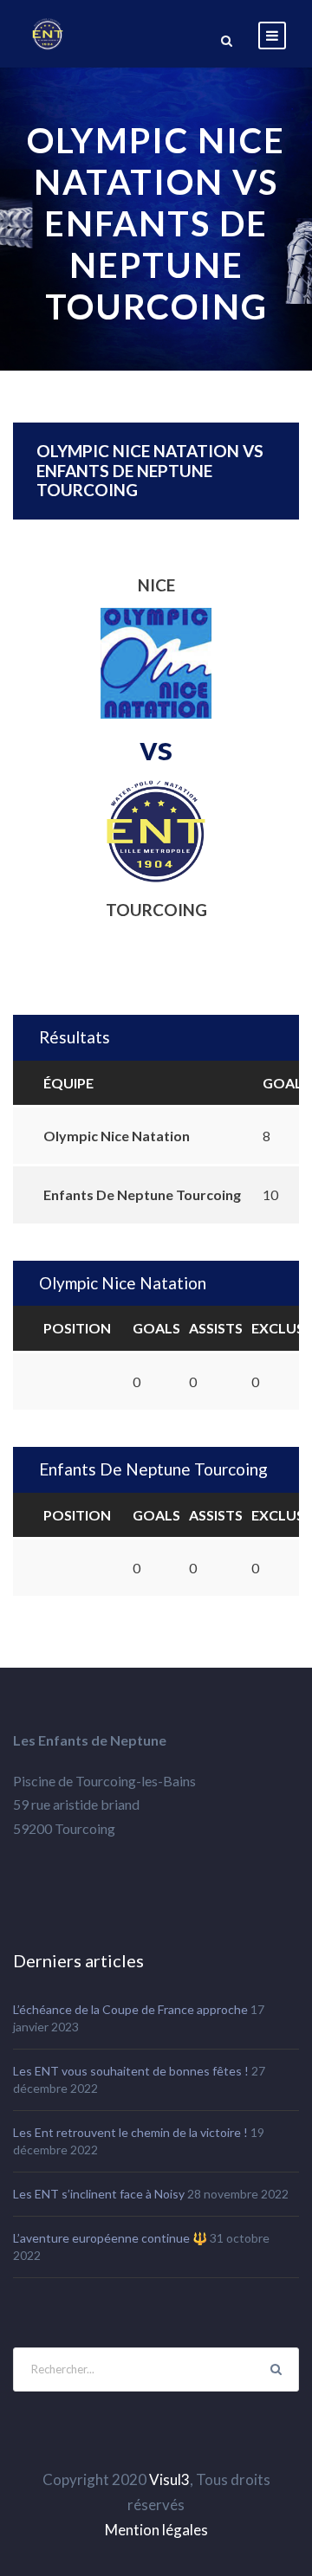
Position (77, 1328)
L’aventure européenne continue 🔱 (110, 2238)
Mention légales (156, 2530)
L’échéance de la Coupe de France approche (130, 2009)
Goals (156, 1328)
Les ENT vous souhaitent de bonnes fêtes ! (131, 2071)
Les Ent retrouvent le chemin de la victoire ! (130, 2132)
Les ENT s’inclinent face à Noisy (99, 2194)
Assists (216, 1328)
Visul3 (169, 2479)
